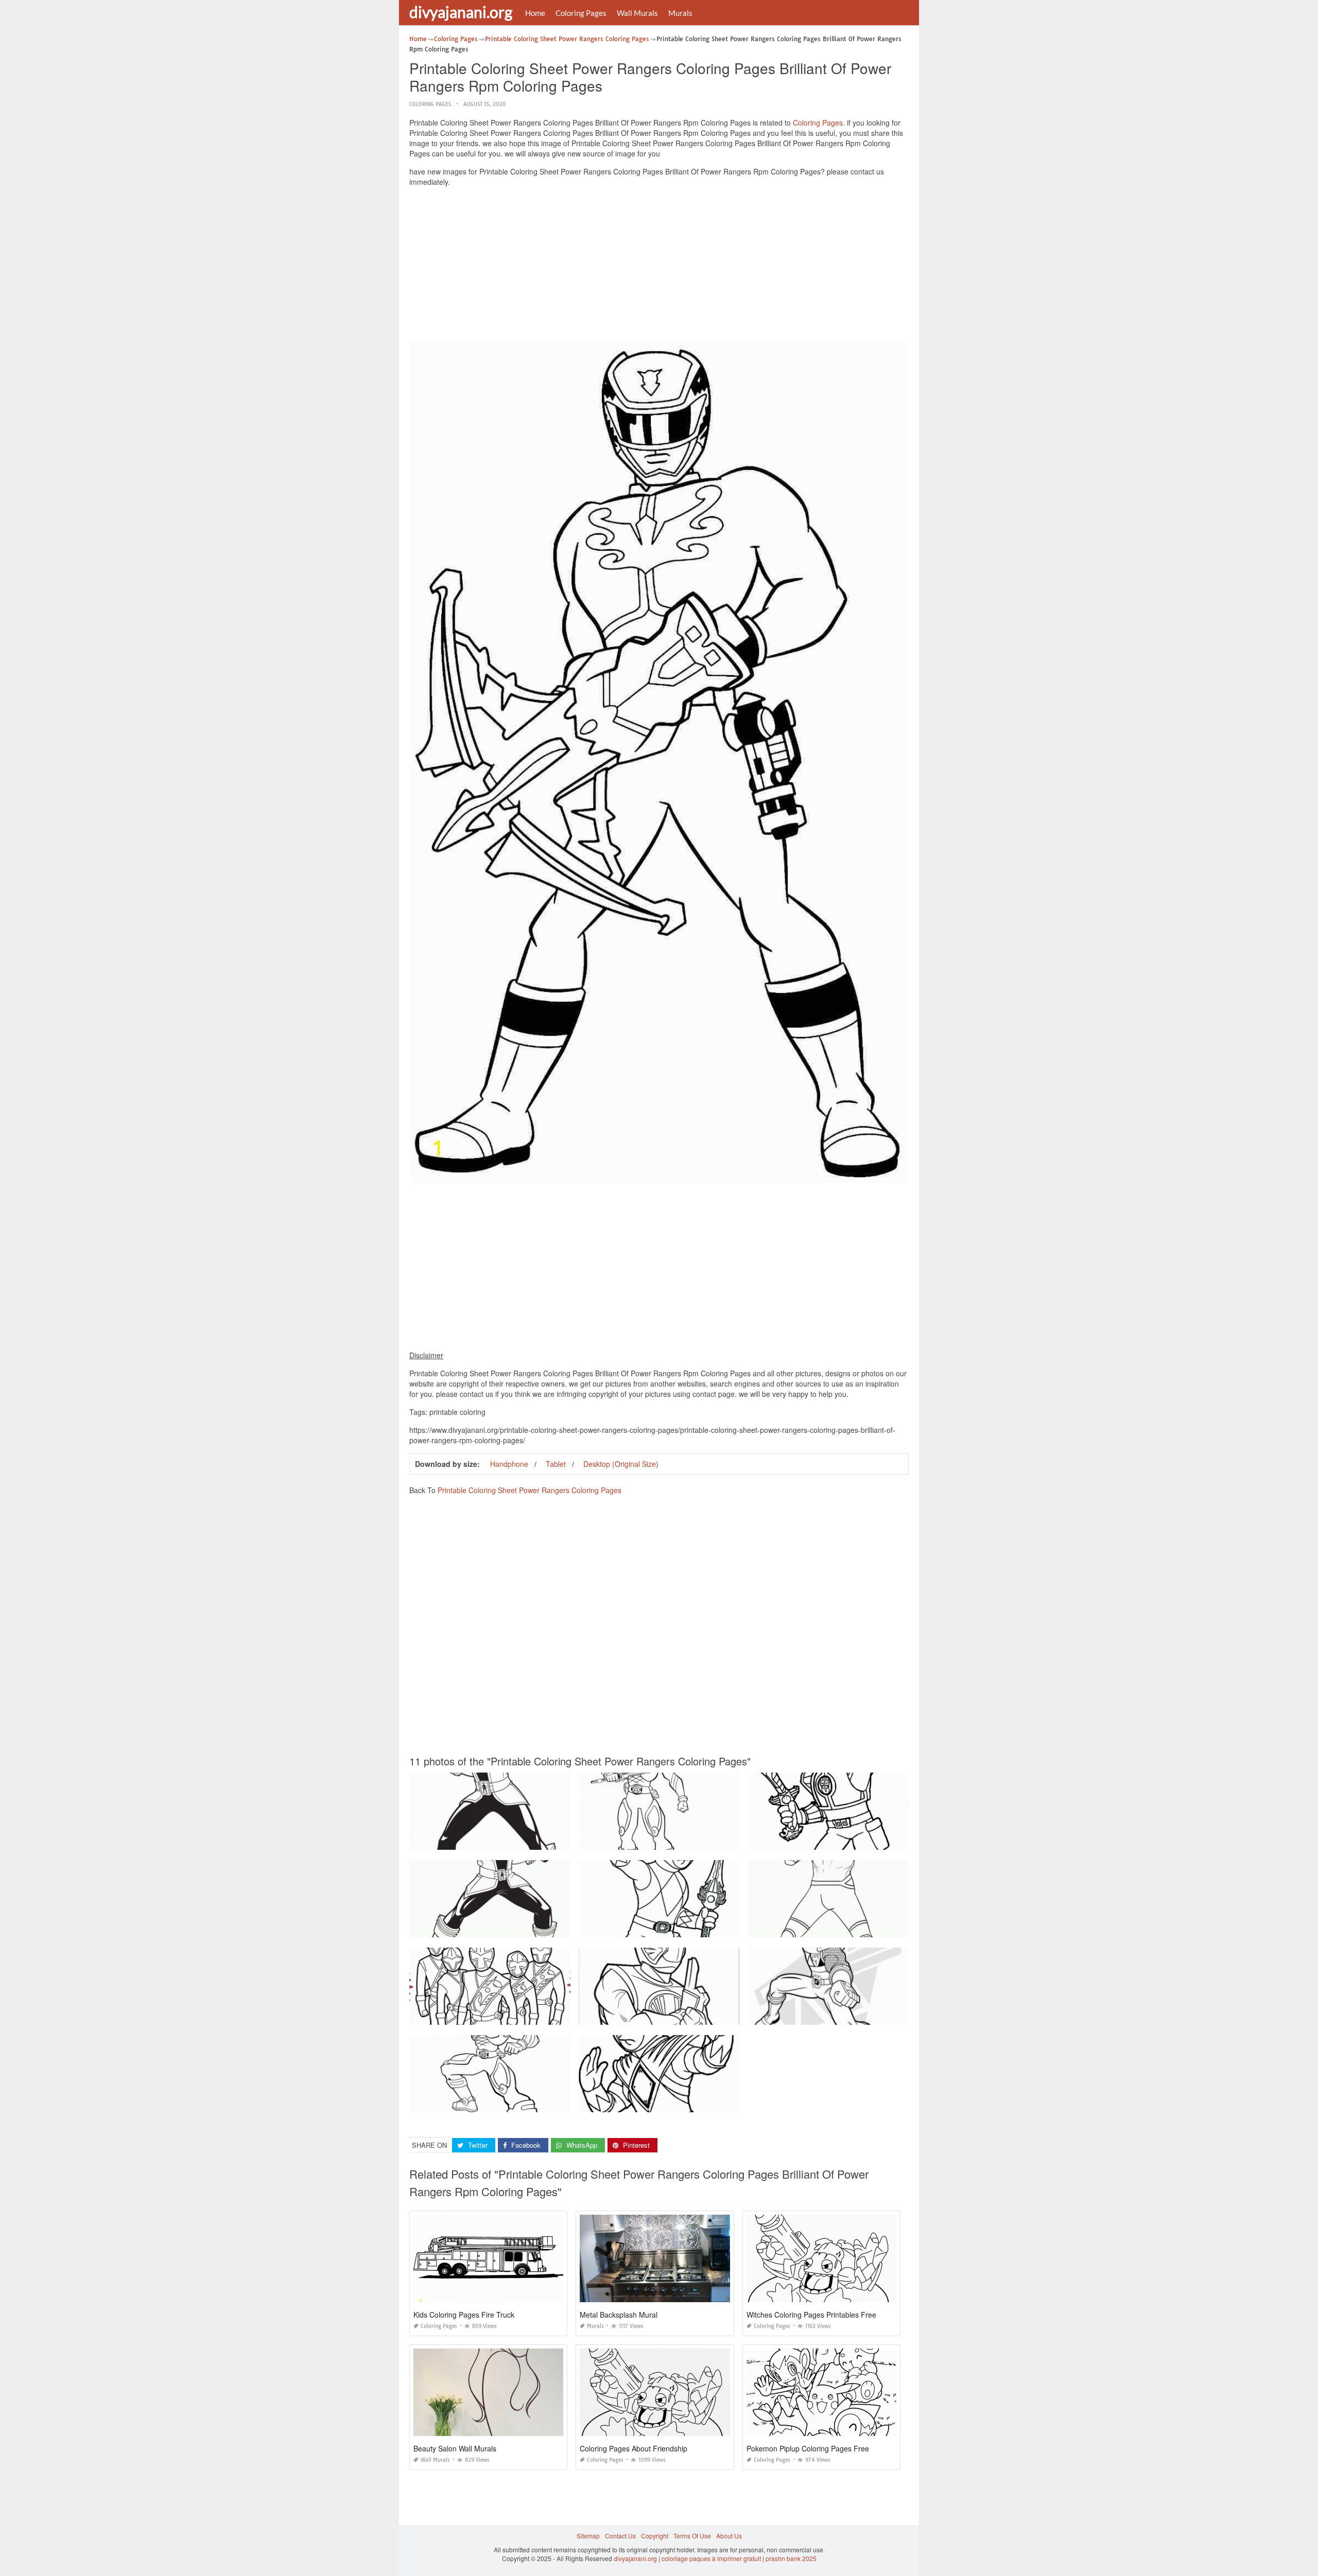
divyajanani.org (461, 12)
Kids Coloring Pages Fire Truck (464, 2315)
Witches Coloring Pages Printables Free (811, 2315)
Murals (680, 13)
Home (535, 13)
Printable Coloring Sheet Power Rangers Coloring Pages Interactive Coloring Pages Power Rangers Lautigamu (906, 1840)
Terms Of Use (692, 2536)
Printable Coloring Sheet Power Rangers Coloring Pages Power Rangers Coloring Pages (706, 2015)
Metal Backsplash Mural (619, 2315)
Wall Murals (637, 13)
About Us (729, 2536)
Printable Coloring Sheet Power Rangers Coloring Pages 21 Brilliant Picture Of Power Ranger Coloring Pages (566, 2015)
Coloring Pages (581, 13)
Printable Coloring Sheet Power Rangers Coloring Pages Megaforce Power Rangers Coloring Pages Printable (566, 1928)
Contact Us (620, 2536)
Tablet (556, 1464)
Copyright (655, 2536)
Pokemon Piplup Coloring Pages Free (808, 2448)
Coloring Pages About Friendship (634, 2448)
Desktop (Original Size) (621, 1464)
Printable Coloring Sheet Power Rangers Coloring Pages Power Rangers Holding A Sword (539, 1840)
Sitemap (588, 2536)
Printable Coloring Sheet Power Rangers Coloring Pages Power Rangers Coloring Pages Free (544, 2103)
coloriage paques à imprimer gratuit (711, 2558)
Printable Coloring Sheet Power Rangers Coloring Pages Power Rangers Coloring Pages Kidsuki (717, 1840)
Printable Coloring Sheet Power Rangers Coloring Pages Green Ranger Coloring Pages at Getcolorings (726, 2103)
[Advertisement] (659, 267)
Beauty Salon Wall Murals (455, 2448)
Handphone (509, 1464)
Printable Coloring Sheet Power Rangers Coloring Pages (530, 1490)
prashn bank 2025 (791, 2558)
